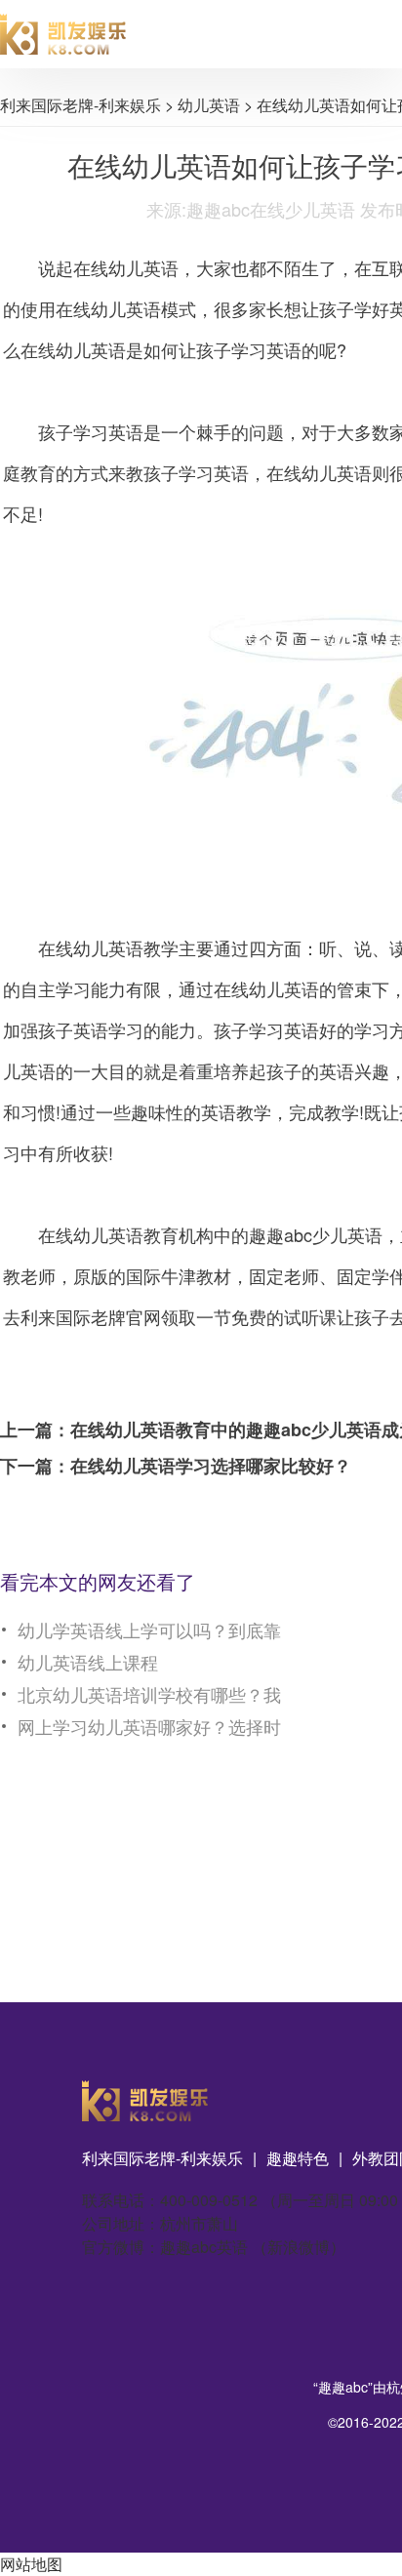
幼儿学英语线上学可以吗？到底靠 (149, 1630)
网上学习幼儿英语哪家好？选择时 (149, 1726)
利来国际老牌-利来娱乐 (80, 105)
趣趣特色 (298, 2158)
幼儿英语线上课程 (88, 1662)
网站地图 (31, 2564)
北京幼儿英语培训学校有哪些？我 (149, 1694)
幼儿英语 (209, 105)
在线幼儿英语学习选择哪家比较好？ (211, 1466)
